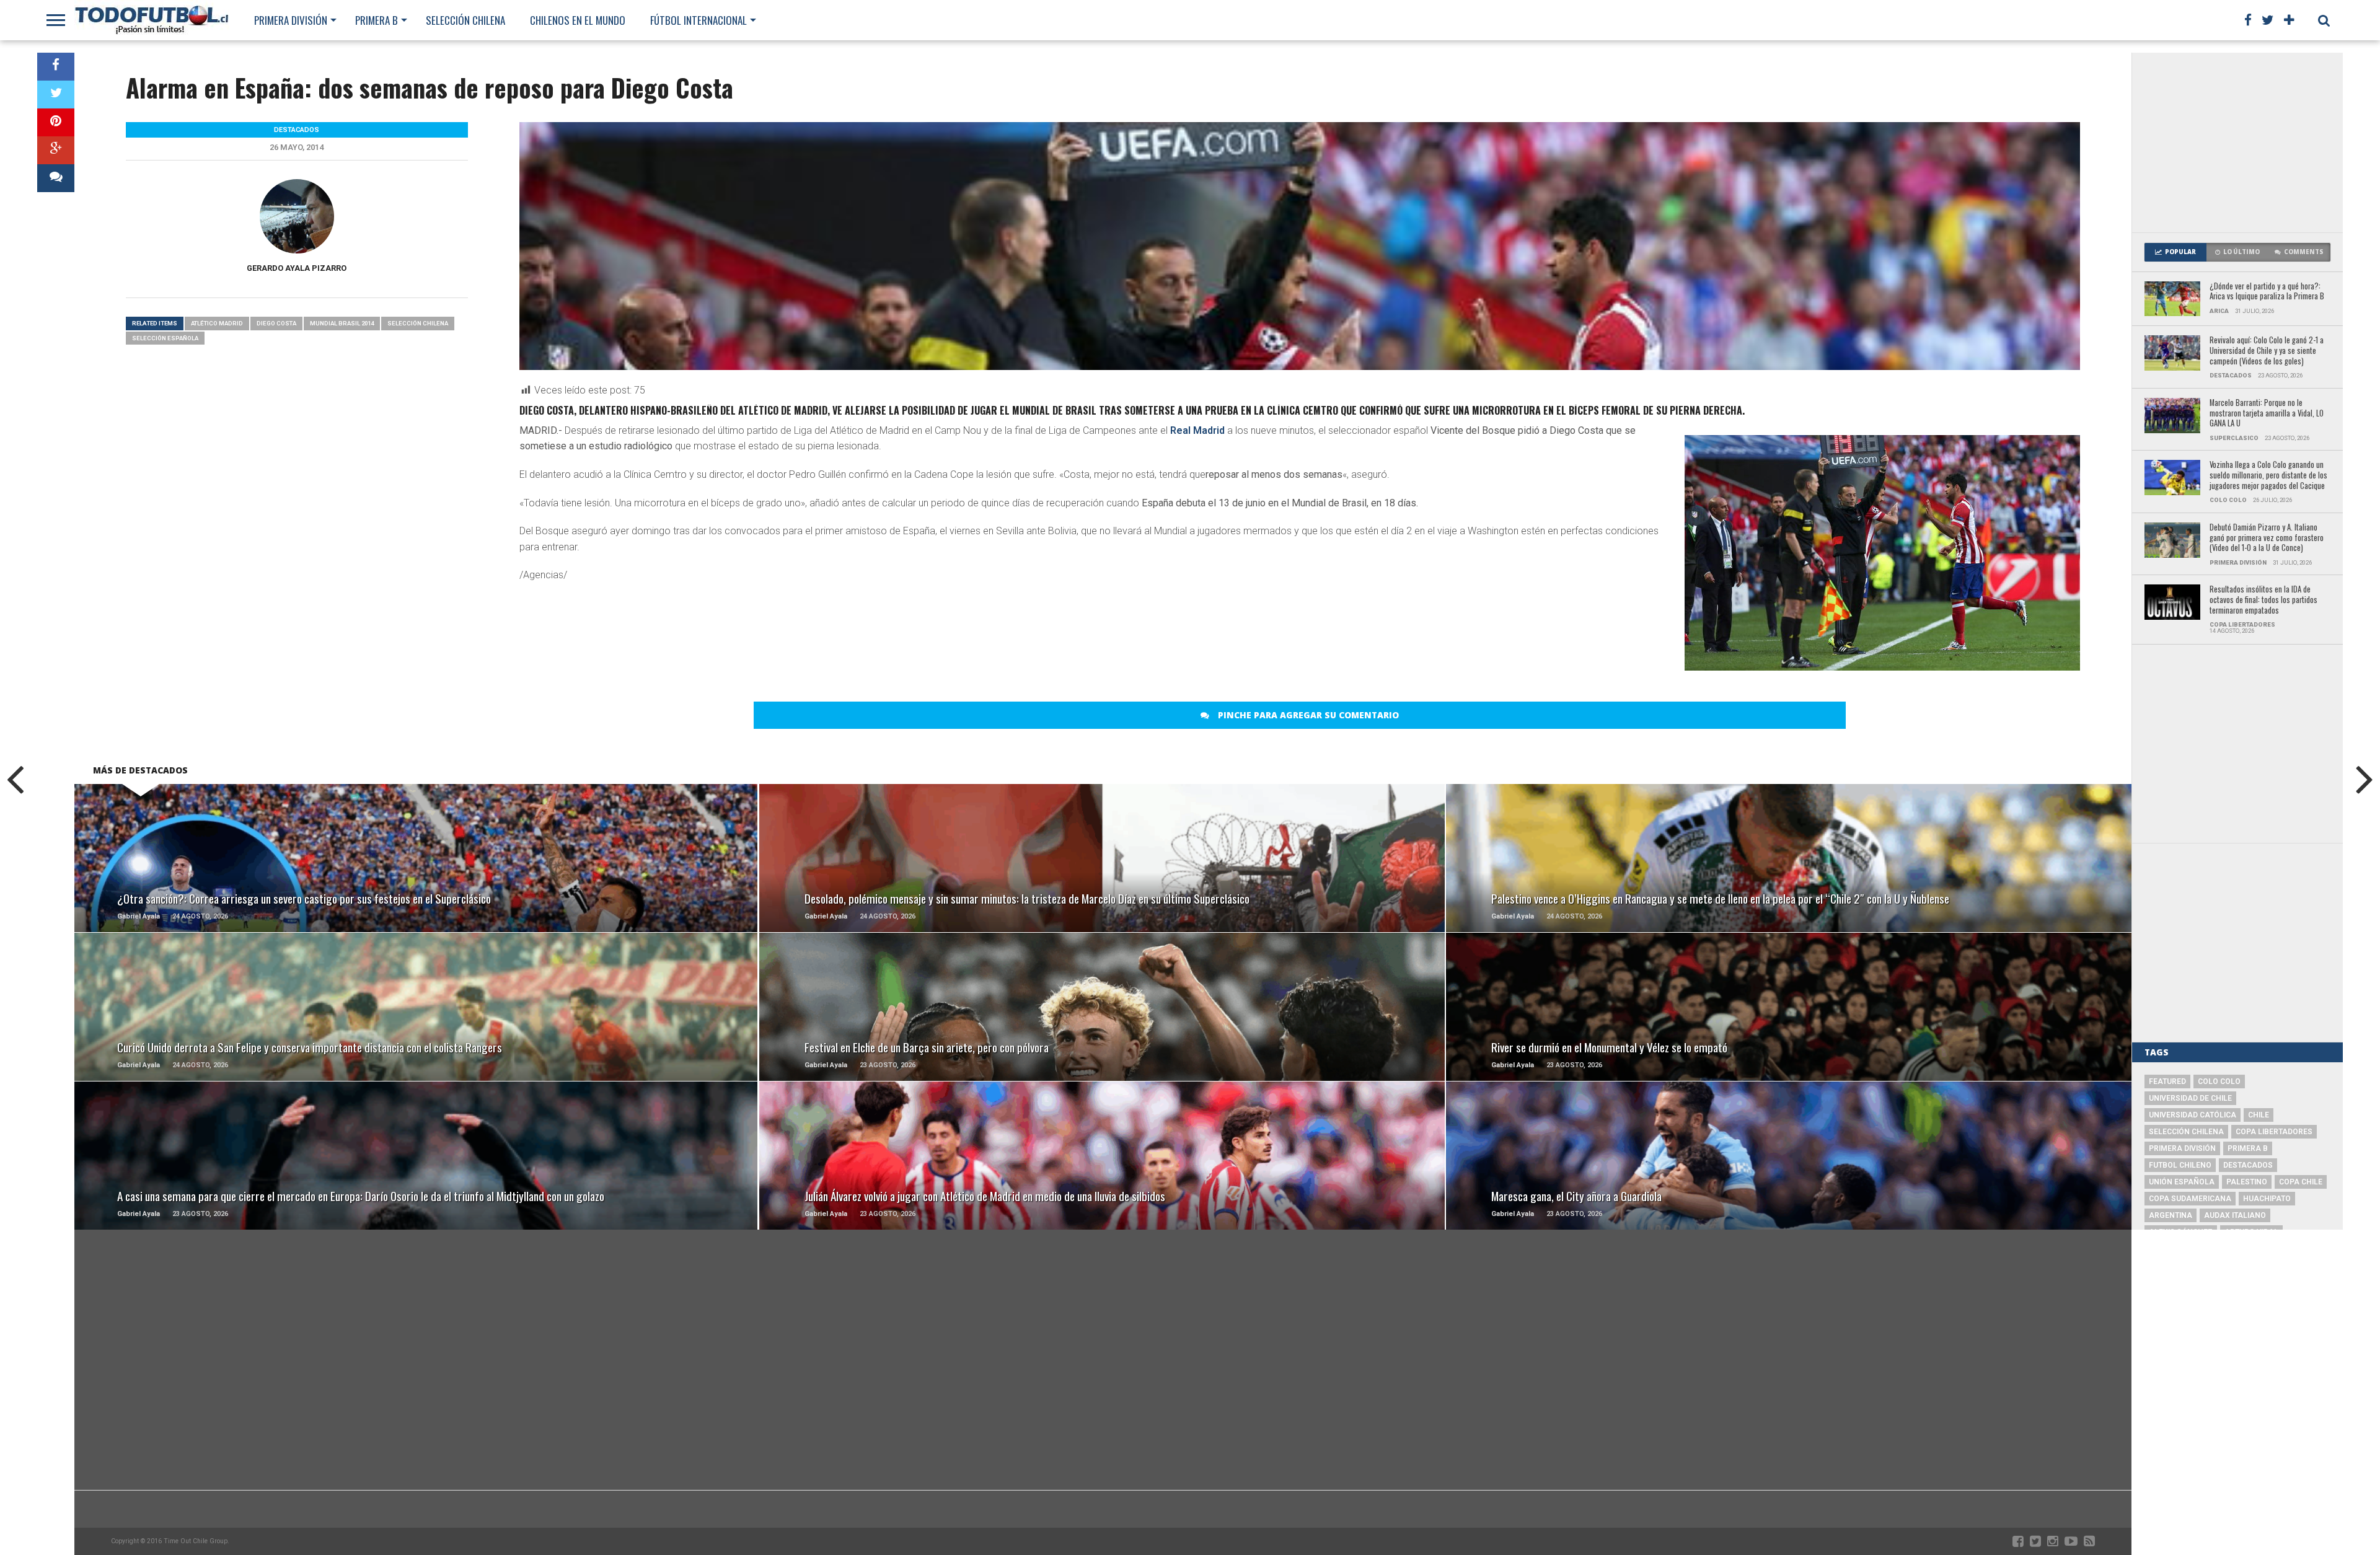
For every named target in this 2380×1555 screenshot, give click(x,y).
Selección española (165, 338)
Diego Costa (276, 323)
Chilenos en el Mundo (578, 20)
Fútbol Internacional (699, 20)
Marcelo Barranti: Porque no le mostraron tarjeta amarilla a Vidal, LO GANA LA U (2267, 413)
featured (2167, 1081)
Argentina (2171, 1215)
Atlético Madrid (217, 323)
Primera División (291, 20)
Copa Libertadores (2274, 1132)
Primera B (377, 20)
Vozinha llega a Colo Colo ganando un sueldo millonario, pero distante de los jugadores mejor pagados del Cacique (2268, 475)
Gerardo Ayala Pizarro (297, 268)
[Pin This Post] (56, 122)
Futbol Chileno (2180, 1165)
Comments (2304, 252)
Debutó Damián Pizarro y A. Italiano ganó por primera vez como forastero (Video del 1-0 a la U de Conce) (2267, 538)
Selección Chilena (465, 20)
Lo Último (2241, 252)
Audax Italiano (2235, 1215)
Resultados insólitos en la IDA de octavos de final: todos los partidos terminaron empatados (2263, 600)
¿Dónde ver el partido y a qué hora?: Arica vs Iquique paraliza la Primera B (2267, 292)
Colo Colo (2219, 1081)
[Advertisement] (2237, 143)
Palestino (2247, 1182)
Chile (2259, 1115)
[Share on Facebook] (56, 67)
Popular (2180, 252)
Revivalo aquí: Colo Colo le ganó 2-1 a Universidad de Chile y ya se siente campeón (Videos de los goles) (2267, 351)
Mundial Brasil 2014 (342, 323)
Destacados (2248, 1165)
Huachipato (2267, 1199)
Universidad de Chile (2190, 1098)
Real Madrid (1197, 430)
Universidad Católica (2193, 1115)
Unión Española (2182, 1182)
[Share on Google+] (56, 150)
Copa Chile (2301, 1182)
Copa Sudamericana (2190, 1199)
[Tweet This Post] (56, 95)
